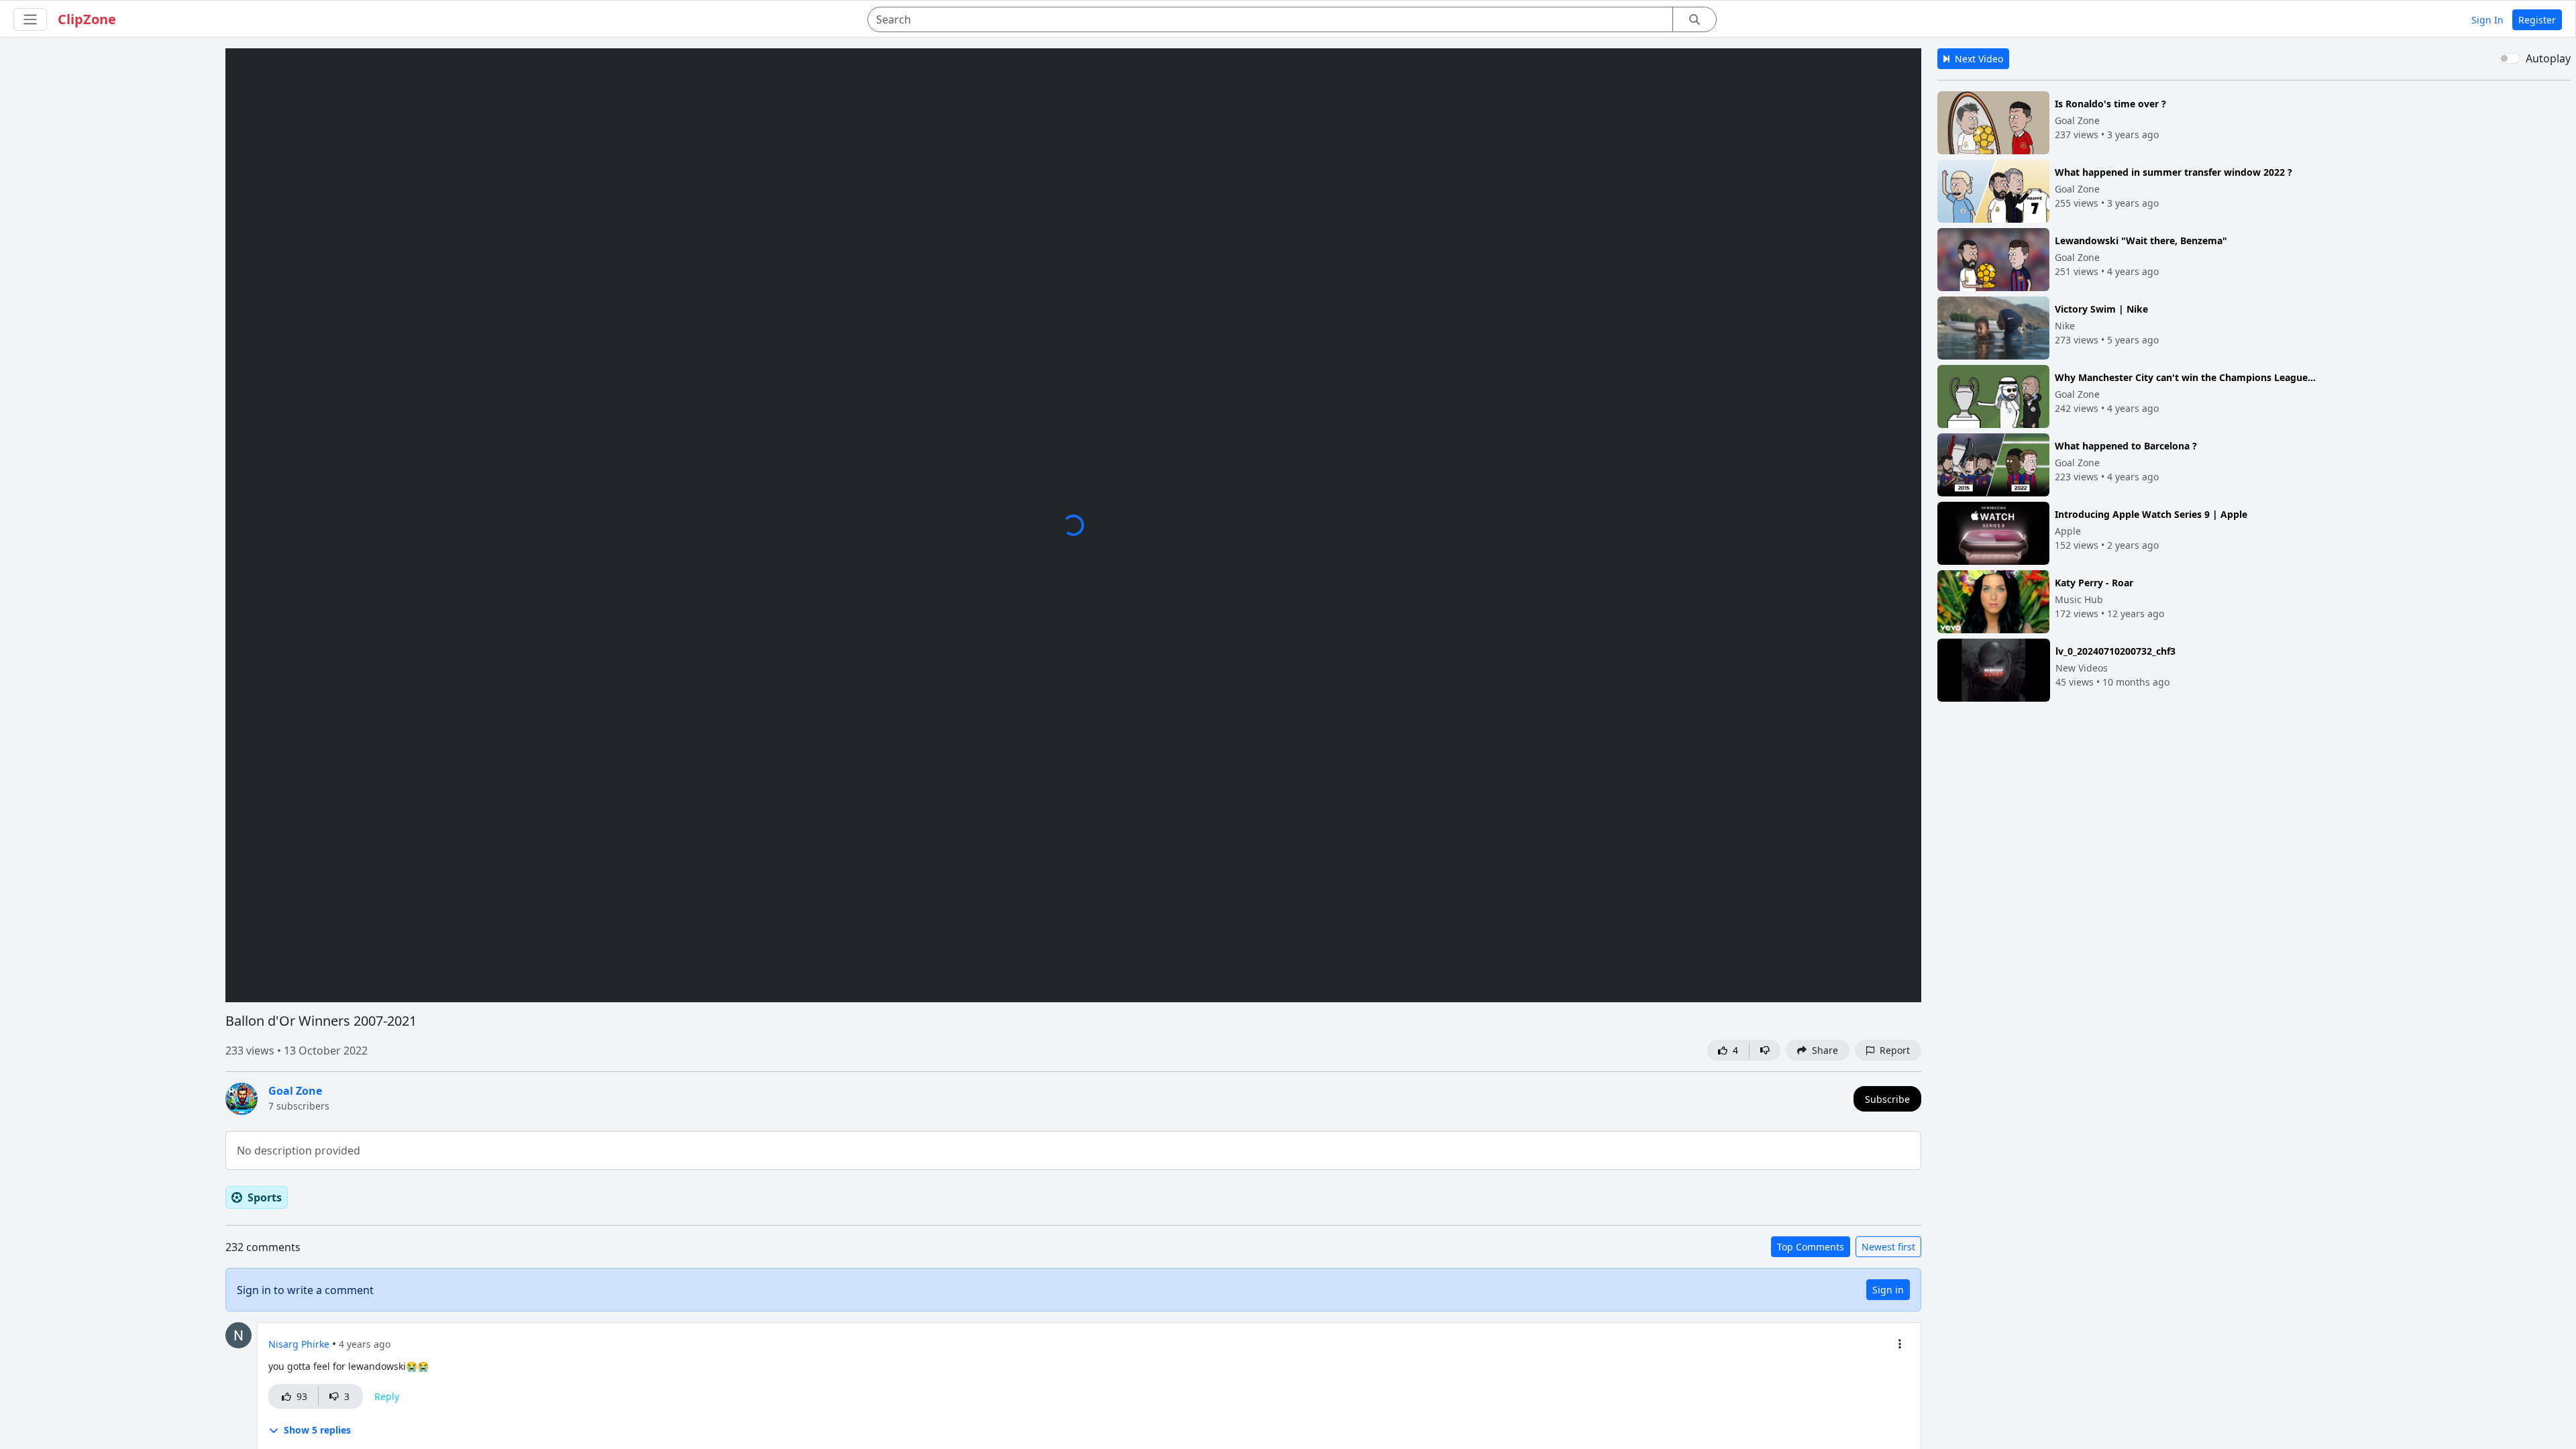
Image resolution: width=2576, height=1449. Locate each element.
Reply (387, 1396)
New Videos (2082, 668)
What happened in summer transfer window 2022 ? (2173, 172)
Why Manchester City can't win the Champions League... (2185, 377)
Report (1892, 1050)
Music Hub (2079, 599)
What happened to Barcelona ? (2126, 446)
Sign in (1888, 1290)
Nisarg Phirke (299, 1344)
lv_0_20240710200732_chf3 (2115, 651)
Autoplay (2548, 58)
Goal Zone (295, 1091)
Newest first (1888, 1247)
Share (1822, 1050)
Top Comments (1811, 1247)
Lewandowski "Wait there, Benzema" (2141, 240)
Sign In (2487, 20)
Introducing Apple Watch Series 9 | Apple (2151, 514)
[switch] (2510, 58)
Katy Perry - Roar (2094, 583)
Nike (2065, 326)
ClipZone (87, 19)
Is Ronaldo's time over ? (2110, 104)
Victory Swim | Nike (2101, 309)
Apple (2068, 531)
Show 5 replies (317, 1430)
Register (2537, 20)
